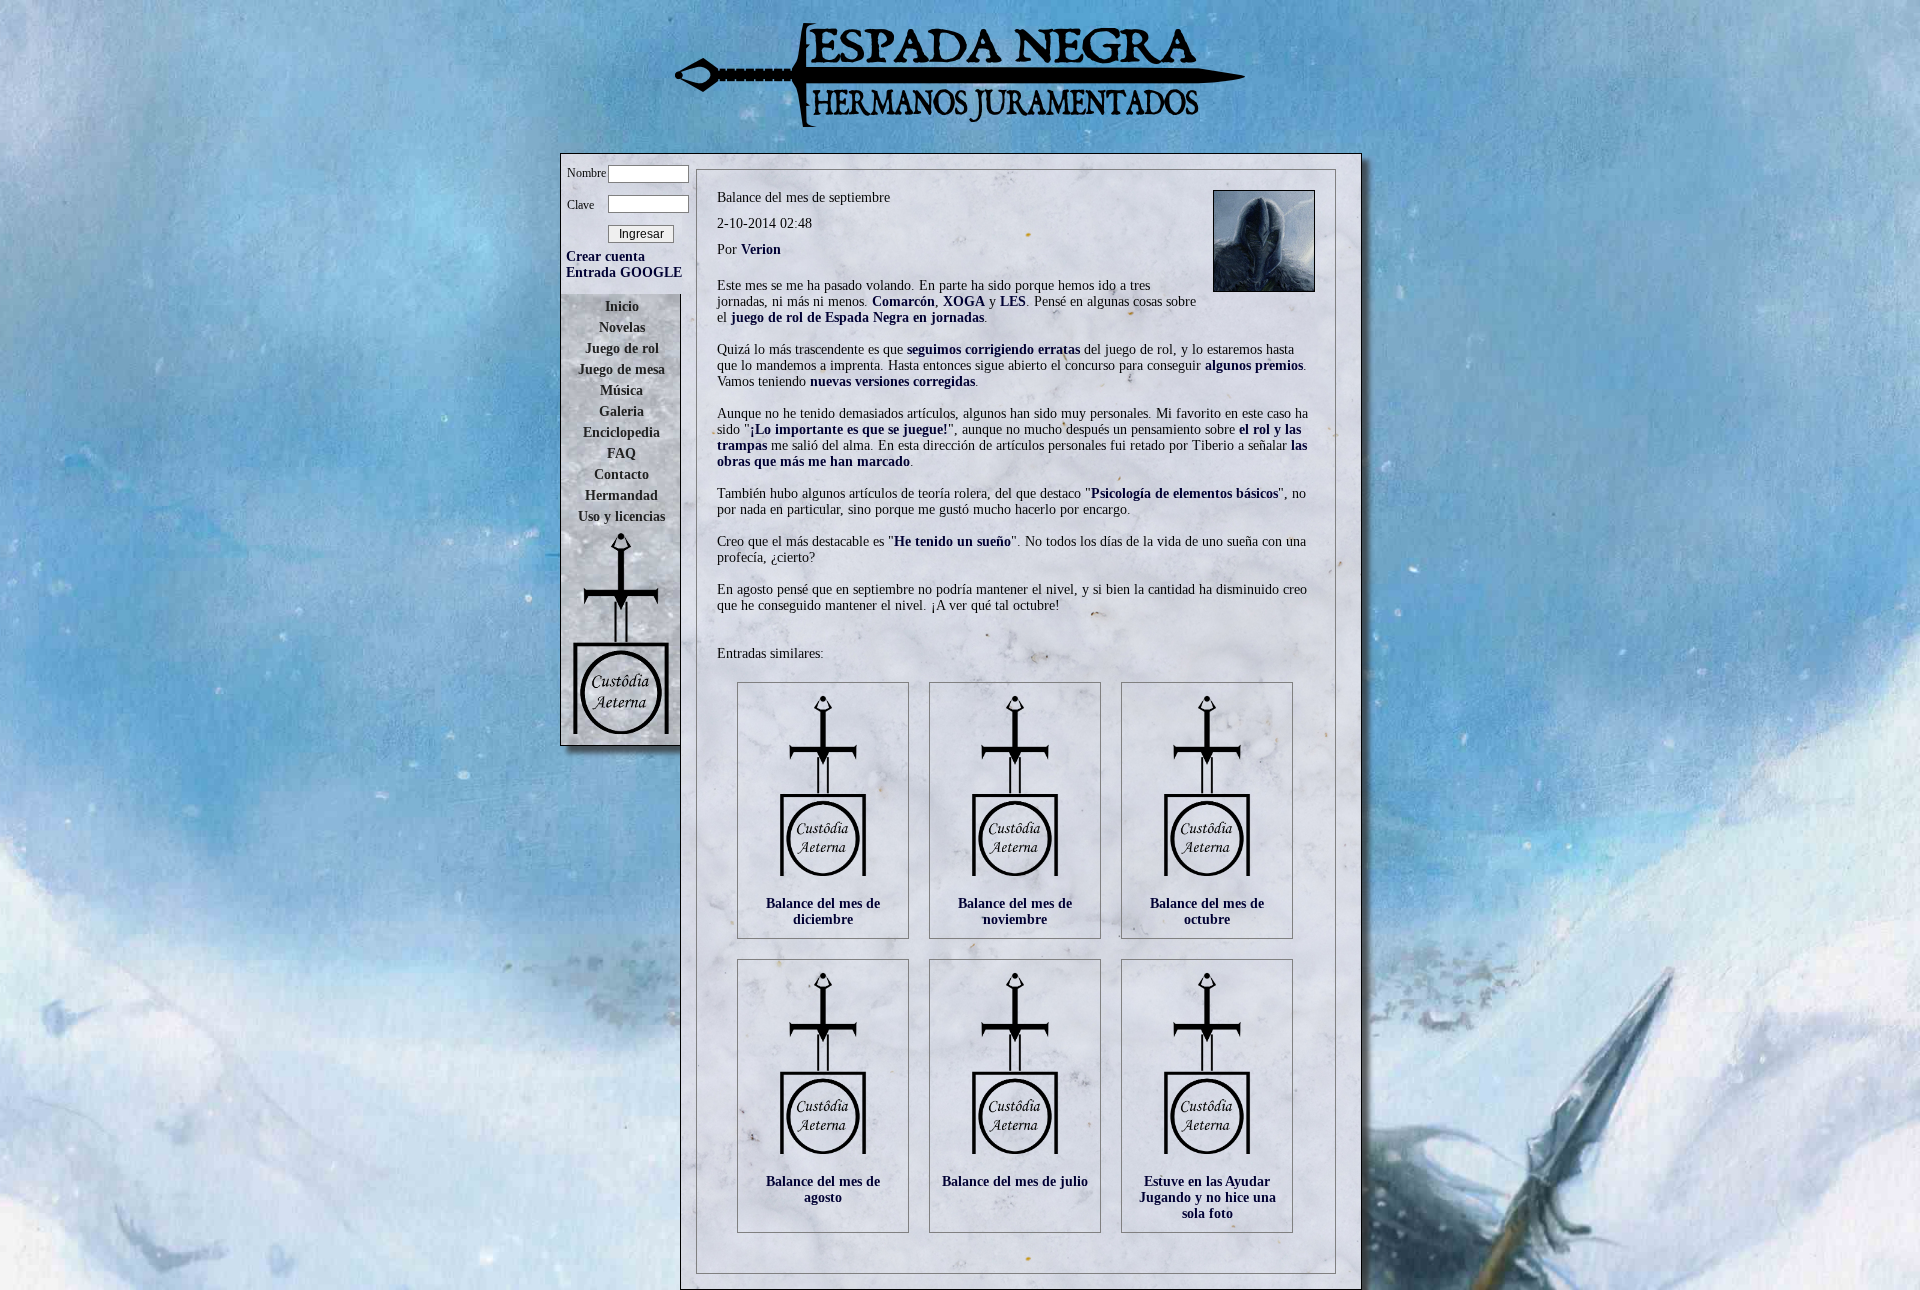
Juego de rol (622, 348)
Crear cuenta (605, 256)
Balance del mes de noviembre (1015, 911)
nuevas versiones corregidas (892, 381)
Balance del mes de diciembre (823, 911)
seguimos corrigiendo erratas (993, 349)
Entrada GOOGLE (624, 272)
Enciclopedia (621, 432)
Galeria (621, 411)
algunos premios (1254, 365)
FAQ (621, 453)
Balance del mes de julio (1015, 1181)
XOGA (964, 301)
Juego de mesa (621, 369)
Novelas (622, 327)
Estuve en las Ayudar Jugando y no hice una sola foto (1207, 1197)
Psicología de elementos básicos (1184, 493)
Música (621, 390)
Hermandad (621, 495)
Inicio (622, 306)
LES (1013, 301)
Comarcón (903, 301)
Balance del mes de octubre (1207, 911)
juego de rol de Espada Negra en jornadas (857, 317)
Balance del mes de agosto (823, 1189)
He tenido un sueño (952, 541)
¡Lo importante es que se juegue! (849, 429)
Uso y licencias (621, 516)
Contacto (621, 474)
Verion (761, 249)
